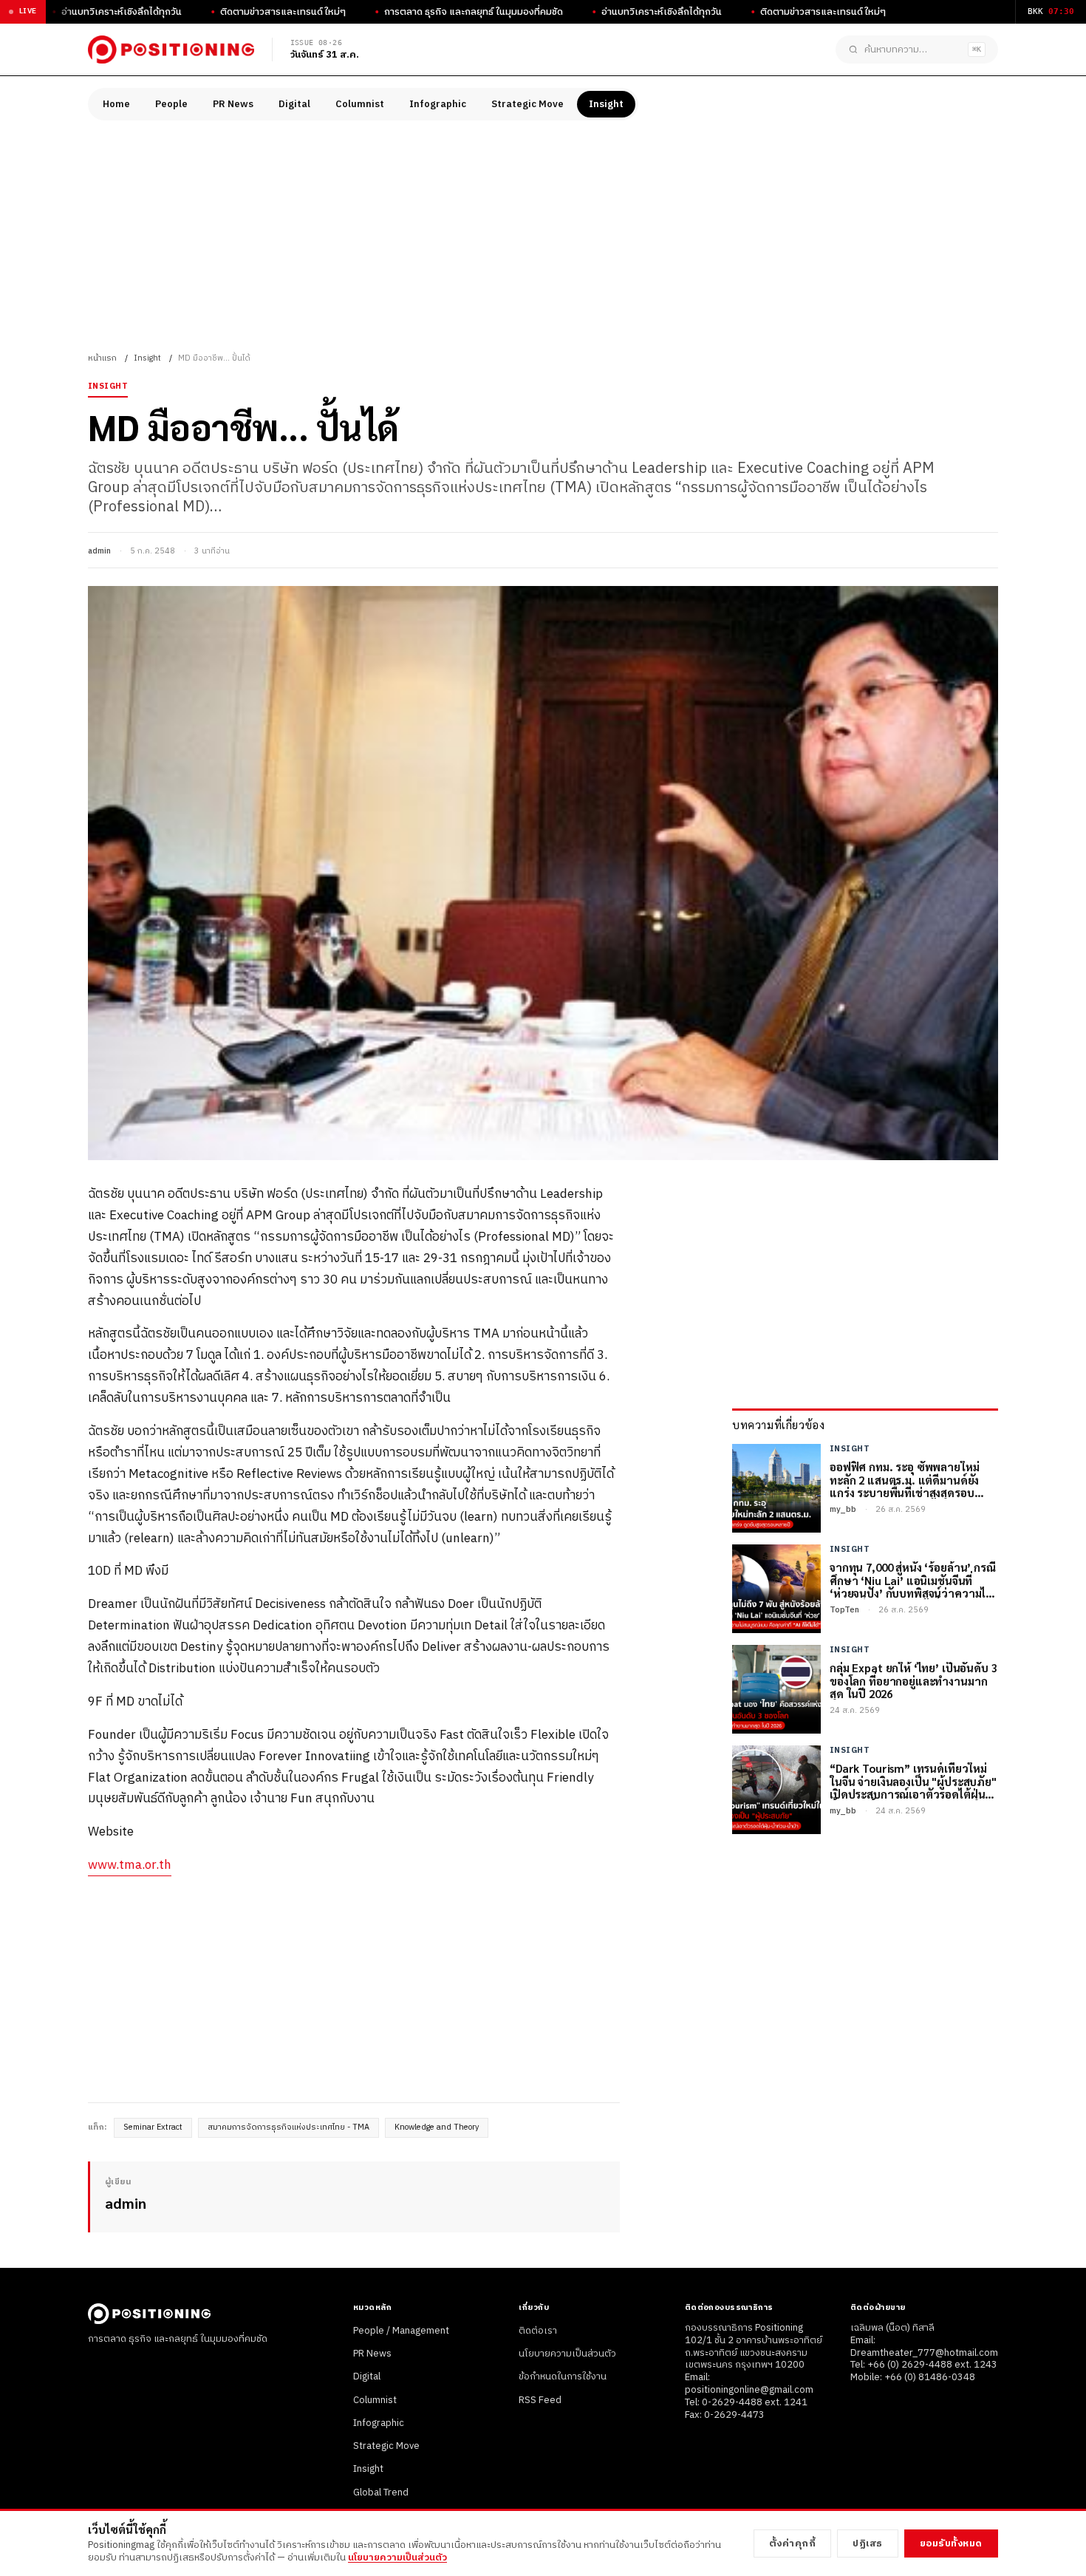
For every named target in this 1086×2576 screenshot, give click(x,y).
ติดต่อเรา (538, 2331)
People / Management (401, 2331)
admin (99, 551)
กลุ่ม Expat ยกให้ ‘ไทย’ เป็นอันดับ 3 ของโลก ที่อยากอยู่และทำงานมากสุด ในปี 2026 (913, 1681)
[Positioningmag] (171, 50)
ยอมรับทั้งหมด (951, 2543)
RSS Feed (540, 2400)
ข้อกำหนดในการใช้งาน (563, 2376)
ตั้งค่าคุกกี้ (793, 2543)
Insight (606, 104)
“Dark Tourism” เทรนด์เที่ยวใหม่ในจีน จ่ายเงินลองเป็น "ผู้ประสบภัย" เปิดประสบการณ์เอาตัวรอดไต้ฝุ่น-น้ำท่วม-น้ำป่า (913, 1782)
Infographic (438, 104)
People (171, 104)
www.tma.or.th (130, 1865)
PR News (233, 104)
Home (116, 104)
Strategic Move (527, 104)
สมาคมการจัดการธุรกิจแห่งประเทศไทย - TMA (288, 2127)
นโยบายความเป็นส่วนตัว (567, 2354)
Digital (294, 104)
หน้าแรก (102, 358)
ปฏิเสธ (868, 2543)
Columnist (360, 104)
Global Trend (381, 2492)
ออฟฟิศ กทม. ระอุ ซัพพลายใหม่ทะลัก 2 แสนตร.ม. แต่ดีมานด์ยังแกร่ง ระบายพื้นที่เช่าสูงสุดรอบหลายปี (904, 1480)
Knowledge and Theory (437, 2127)
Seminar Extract (153, 2127)
